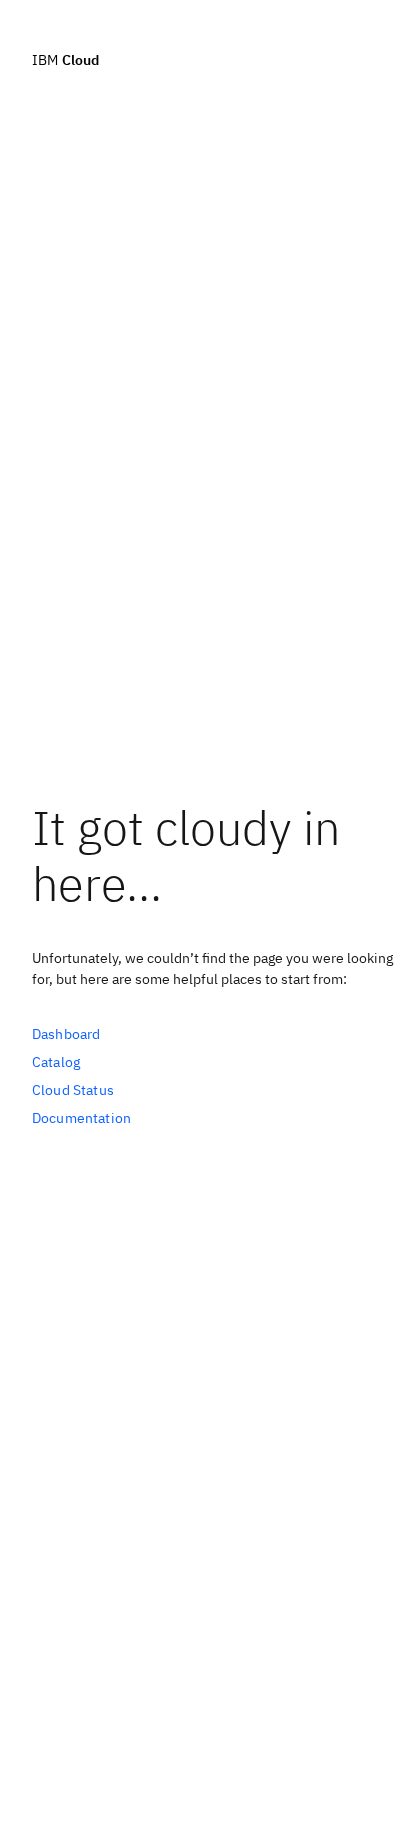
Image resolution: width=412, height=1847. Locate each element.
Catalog (56, 1062)
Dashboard (66, 1034)
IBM (65, 59)
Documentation (81, 1118)
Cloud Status (73, 1090)
